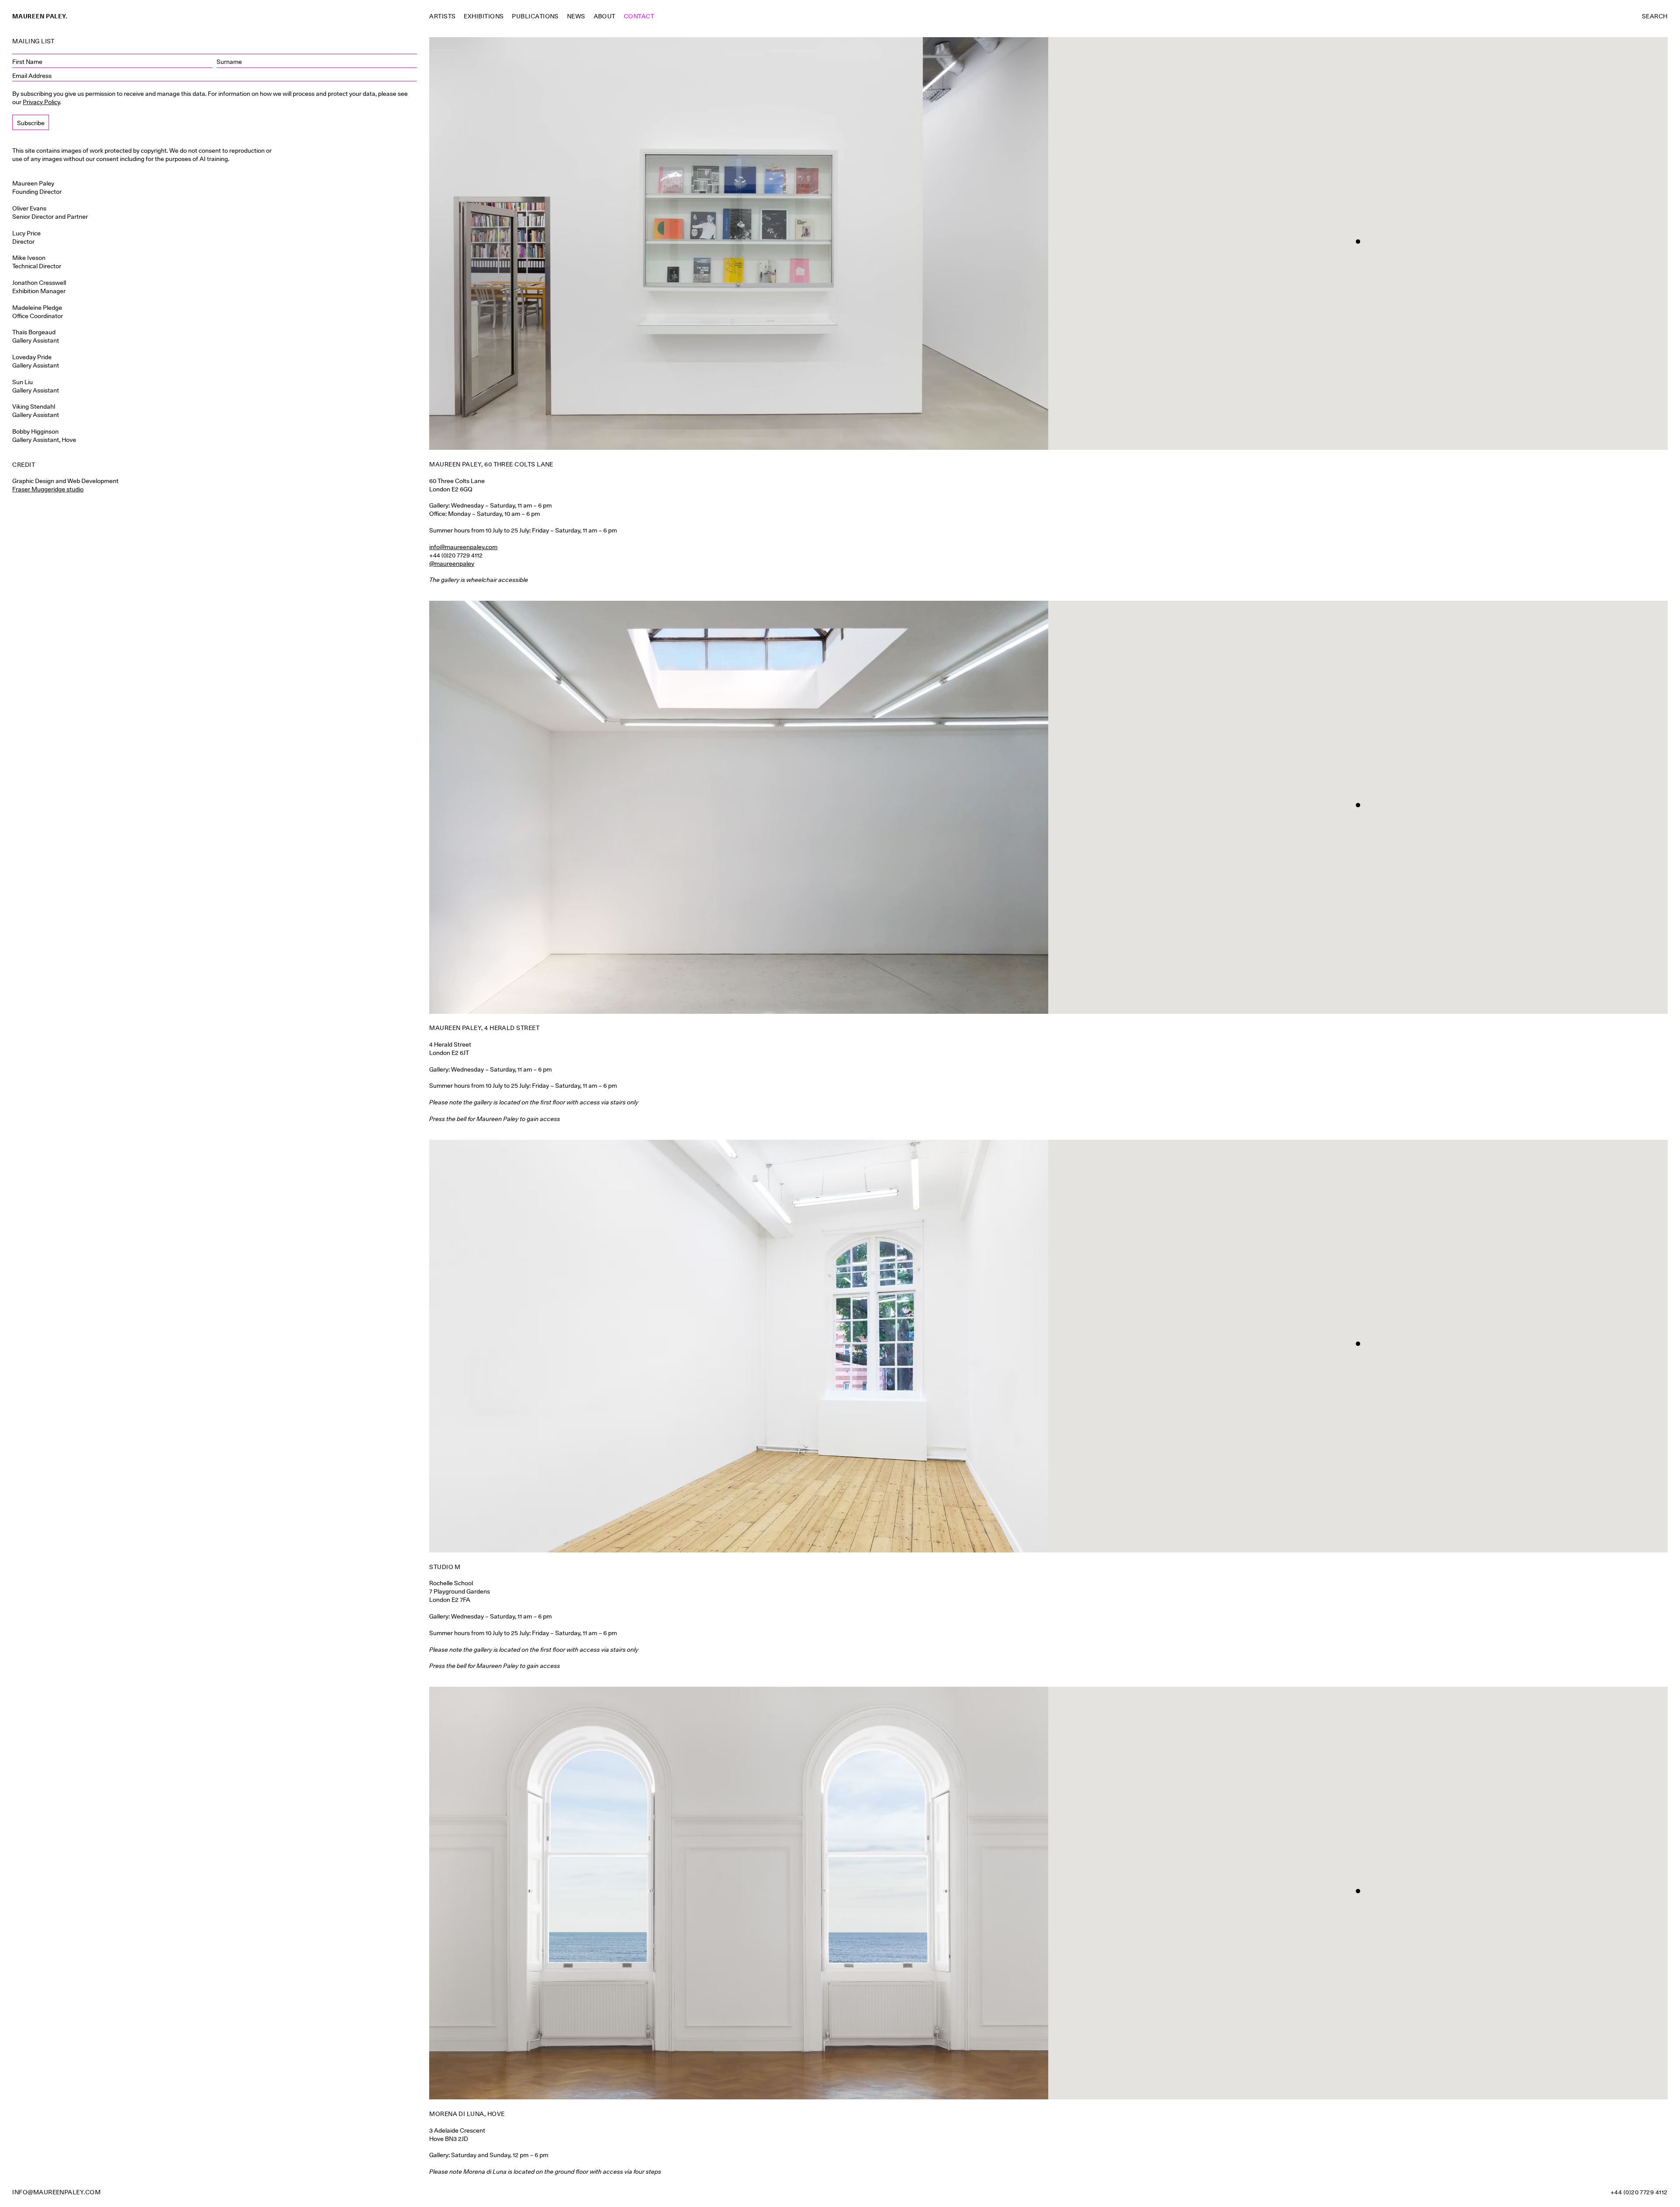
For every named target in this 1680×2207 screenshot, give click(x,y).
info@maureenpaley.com (463, 547)
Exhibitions (484, 16)
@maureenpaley (452, 564)
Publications (535, 16)
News (576, 16)
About (605, 16)
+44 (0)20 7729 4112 (1639, 2192)
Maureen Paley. (40, 16)
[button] (1358, 242)
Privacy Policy (41, 102)
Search (1655, 16)
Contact (639, 16)
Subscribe (31, 123)
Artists (442, 16)
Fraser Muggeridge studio (48, 489)
